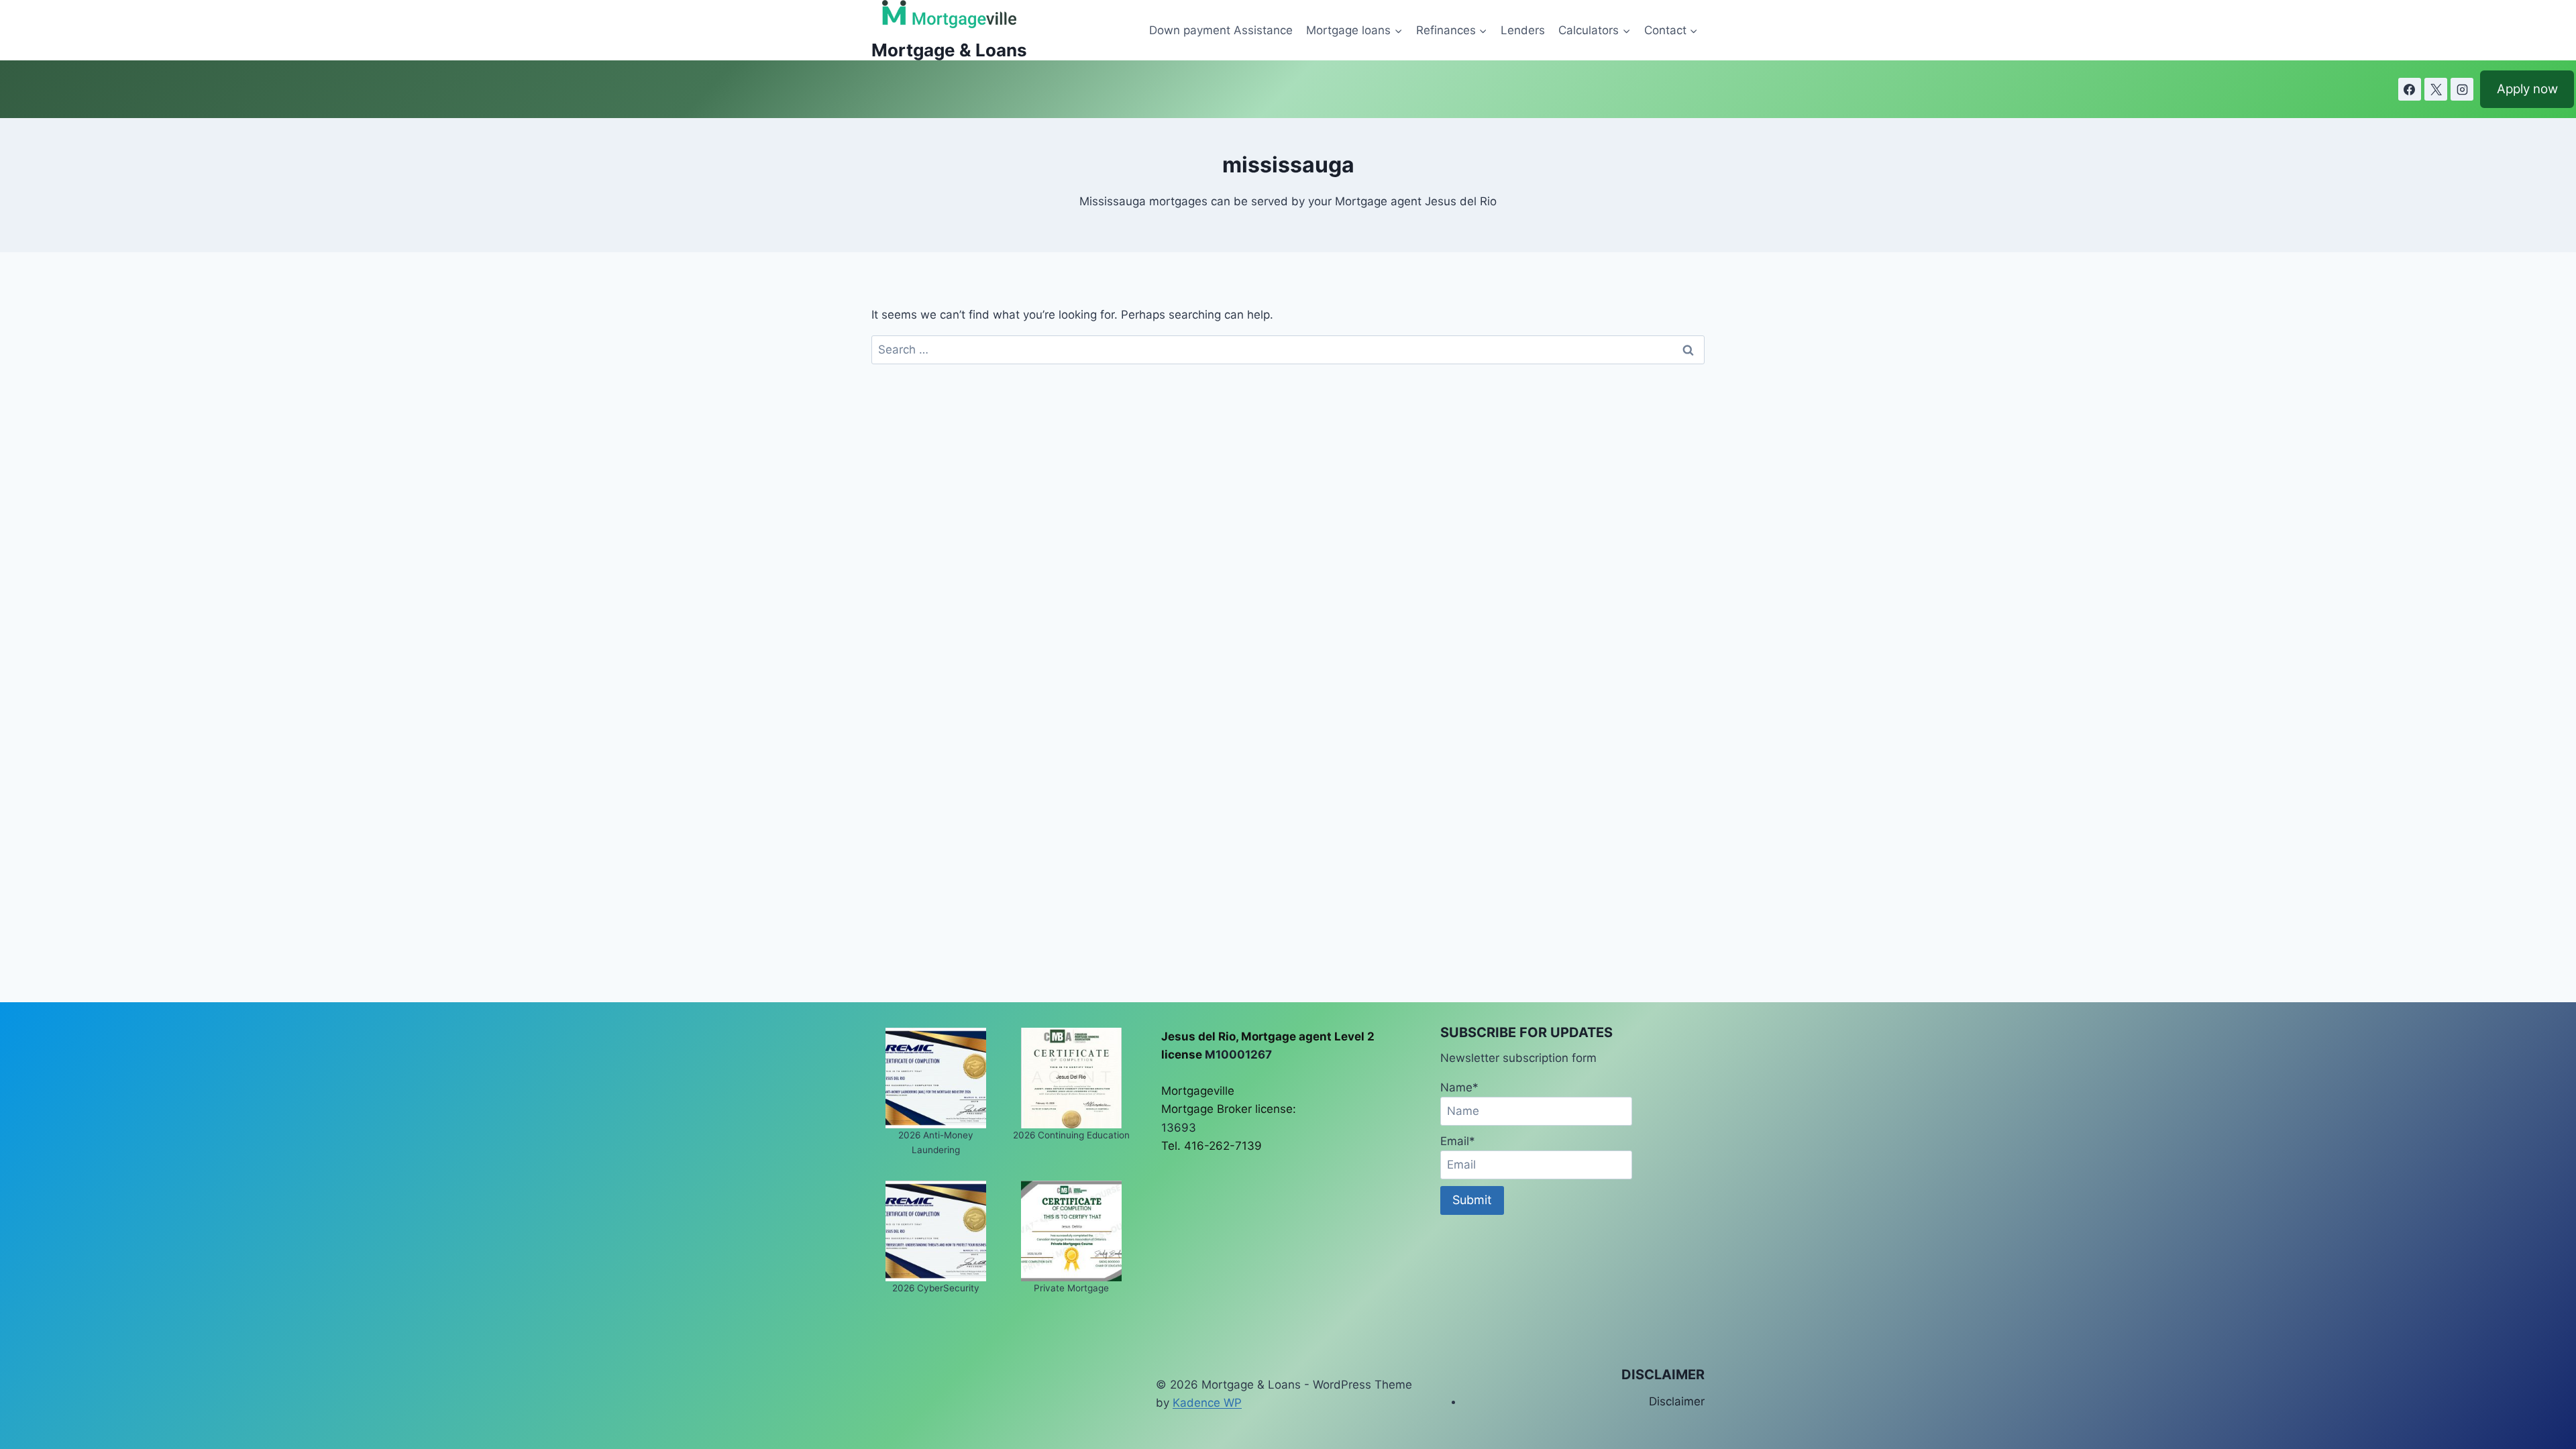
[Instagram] (2462, 89)
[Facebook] (2410, 89)
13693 (1179, 1128)
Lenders (1523, 30)
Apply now (2527, 89)
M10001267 (1238, 1055)
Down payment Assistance (1221, 30)
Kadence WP (1207, 1403)
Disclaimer (1677, 1401)
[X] (2436, 89)
